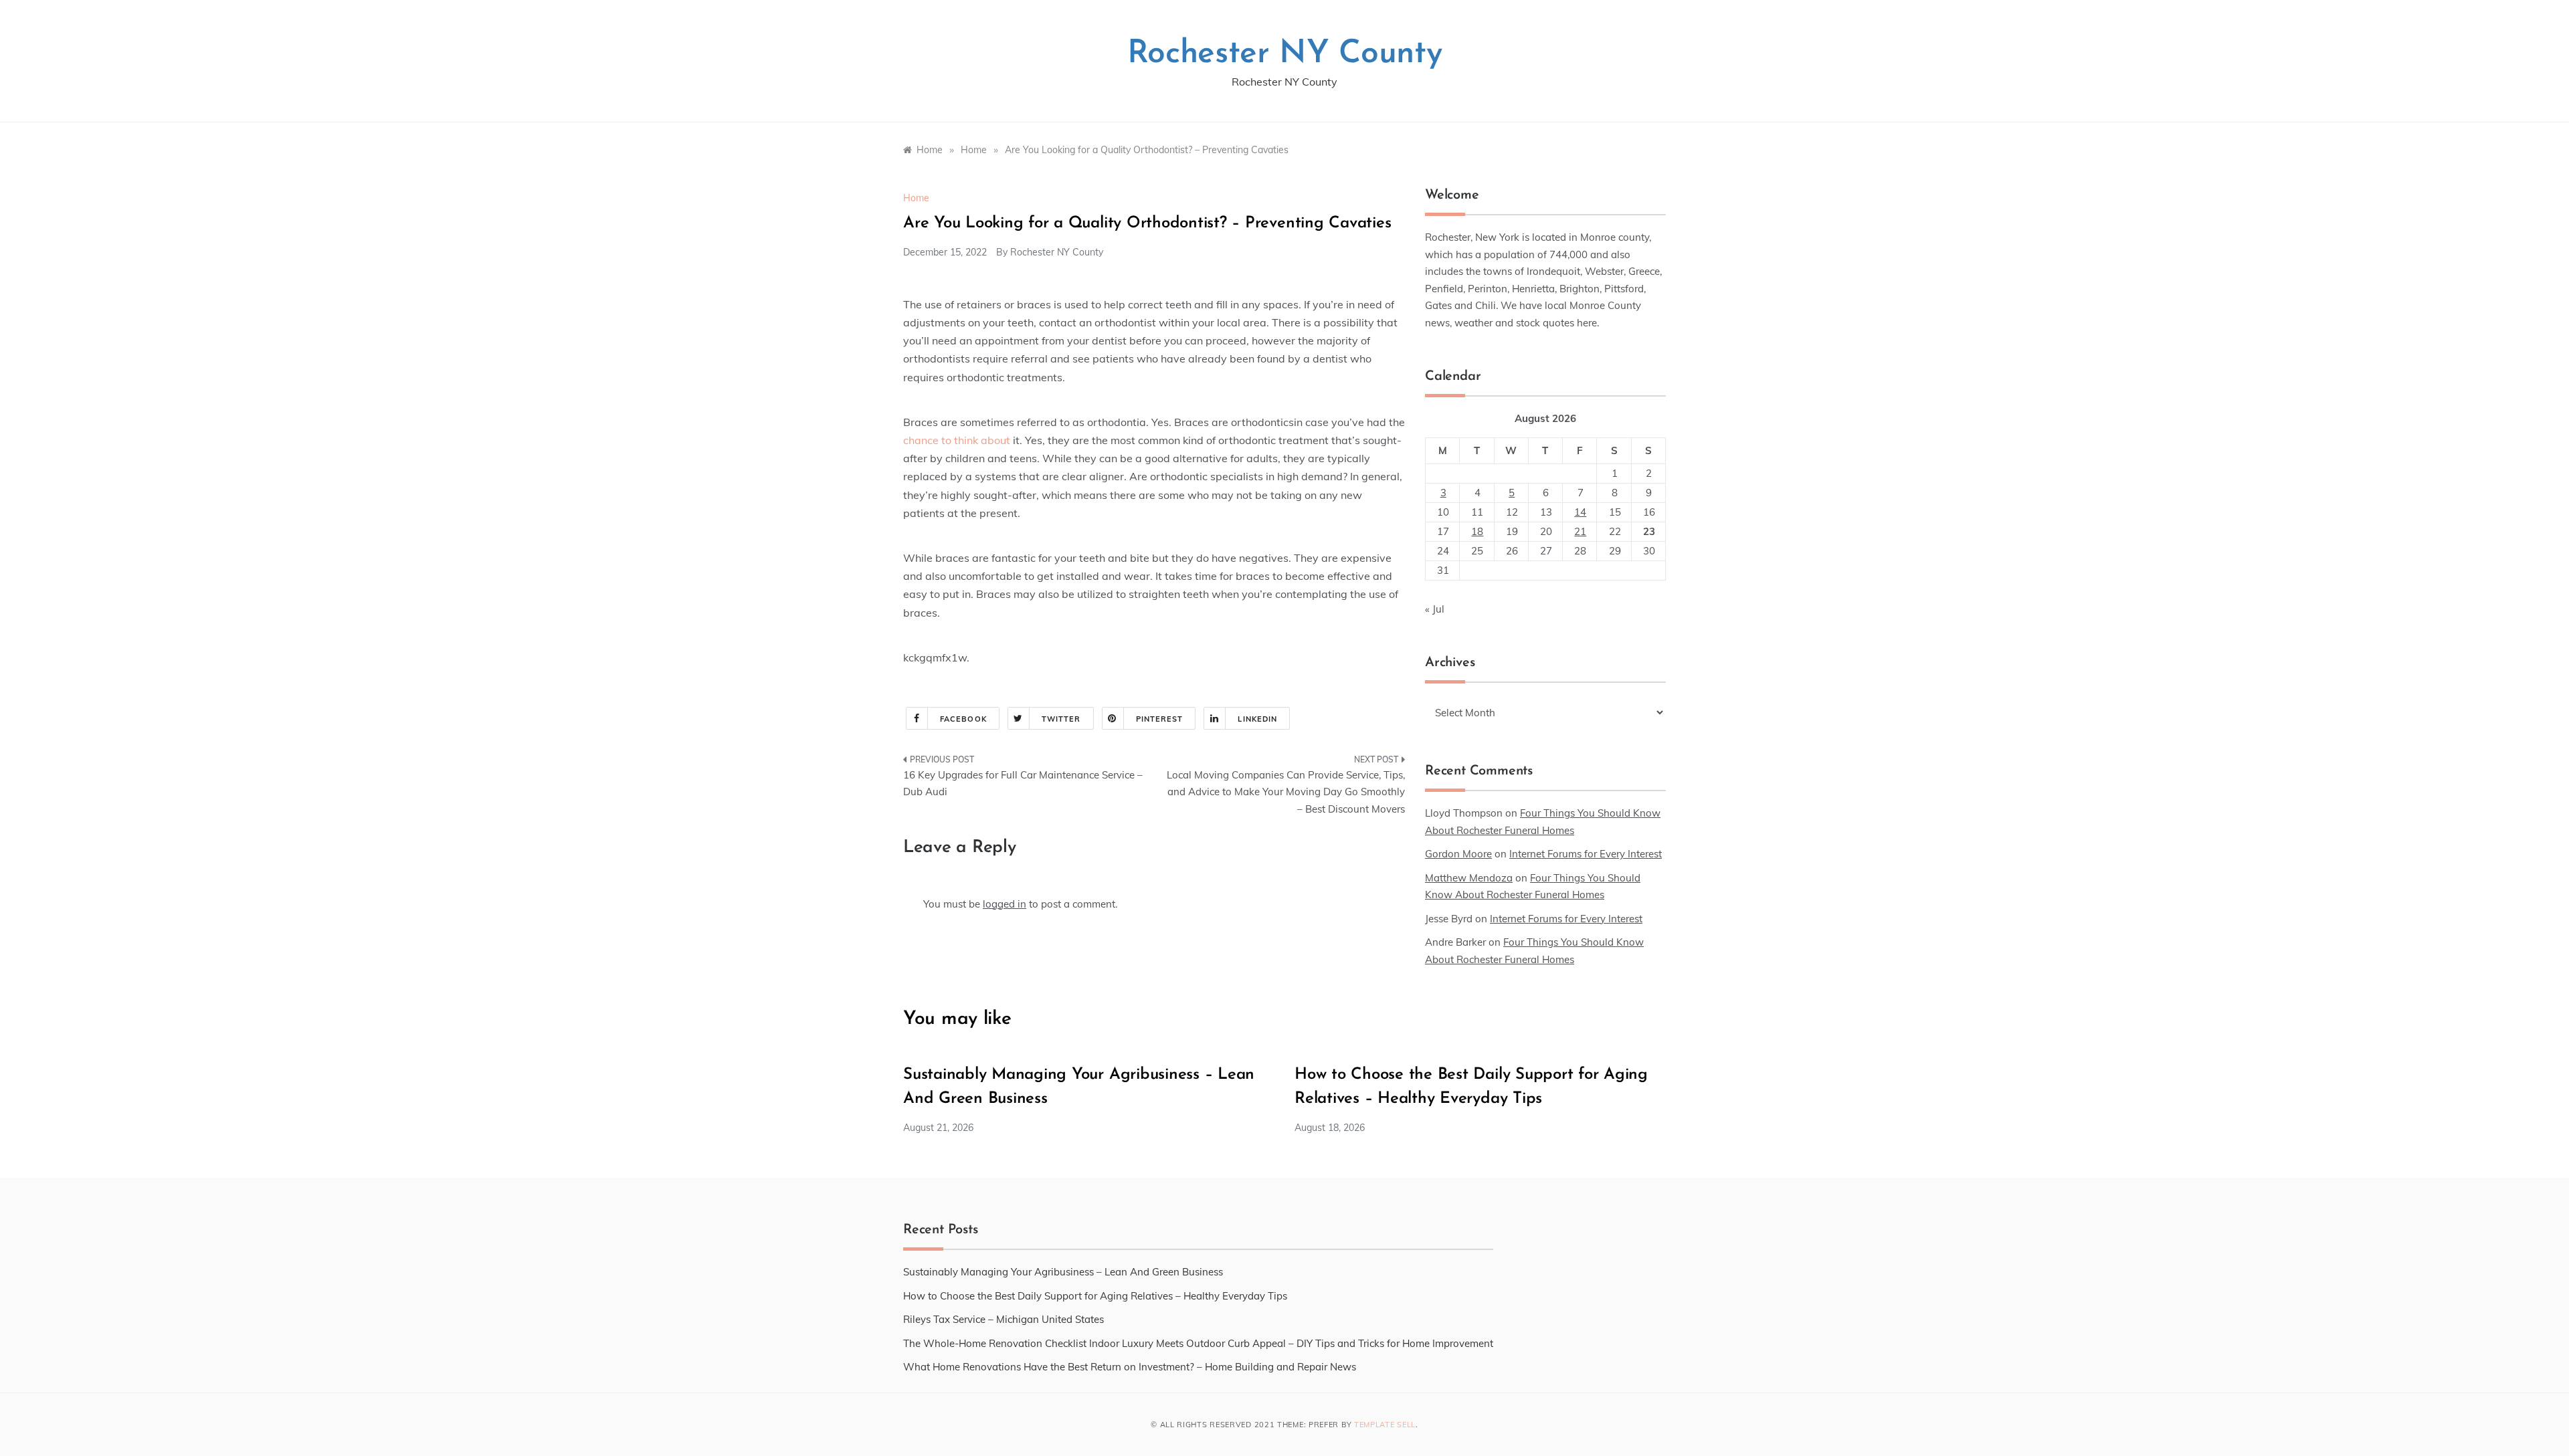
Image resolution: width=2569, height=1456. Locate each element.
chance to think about (957, 440)
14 (1580, 512)
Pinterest (1160, 719)
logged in (1005, 904)
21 (1580, 531)
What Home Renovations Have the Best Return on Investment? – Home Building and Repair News (1130, 1367)
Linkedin (1257, 719)
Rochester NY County (1285, 54)
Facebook (963, 719)
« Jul (1435, 609)
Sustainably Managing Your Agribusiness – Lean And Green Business (1063, 1272)
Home (916, 198)
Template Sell (1385, 1425)
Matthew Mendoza (1469, 878)
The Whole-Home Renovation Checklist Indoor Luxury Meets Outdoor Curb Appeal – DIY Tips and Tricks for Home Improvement (1198, 1343)
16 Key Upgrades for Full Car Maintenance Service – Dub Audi (1023, 784)
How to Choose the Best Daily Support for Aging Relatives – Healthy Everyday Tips (1095, 1296)
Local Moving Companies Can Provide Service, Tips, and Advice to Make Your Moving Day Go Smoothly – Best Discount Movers (1286, 792)
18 (1477, 531)
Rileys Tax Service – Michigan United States (1004, 1319)
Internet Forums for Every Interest (1586, 854)
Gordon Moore (1458, 854)
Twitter (1061, 719)
